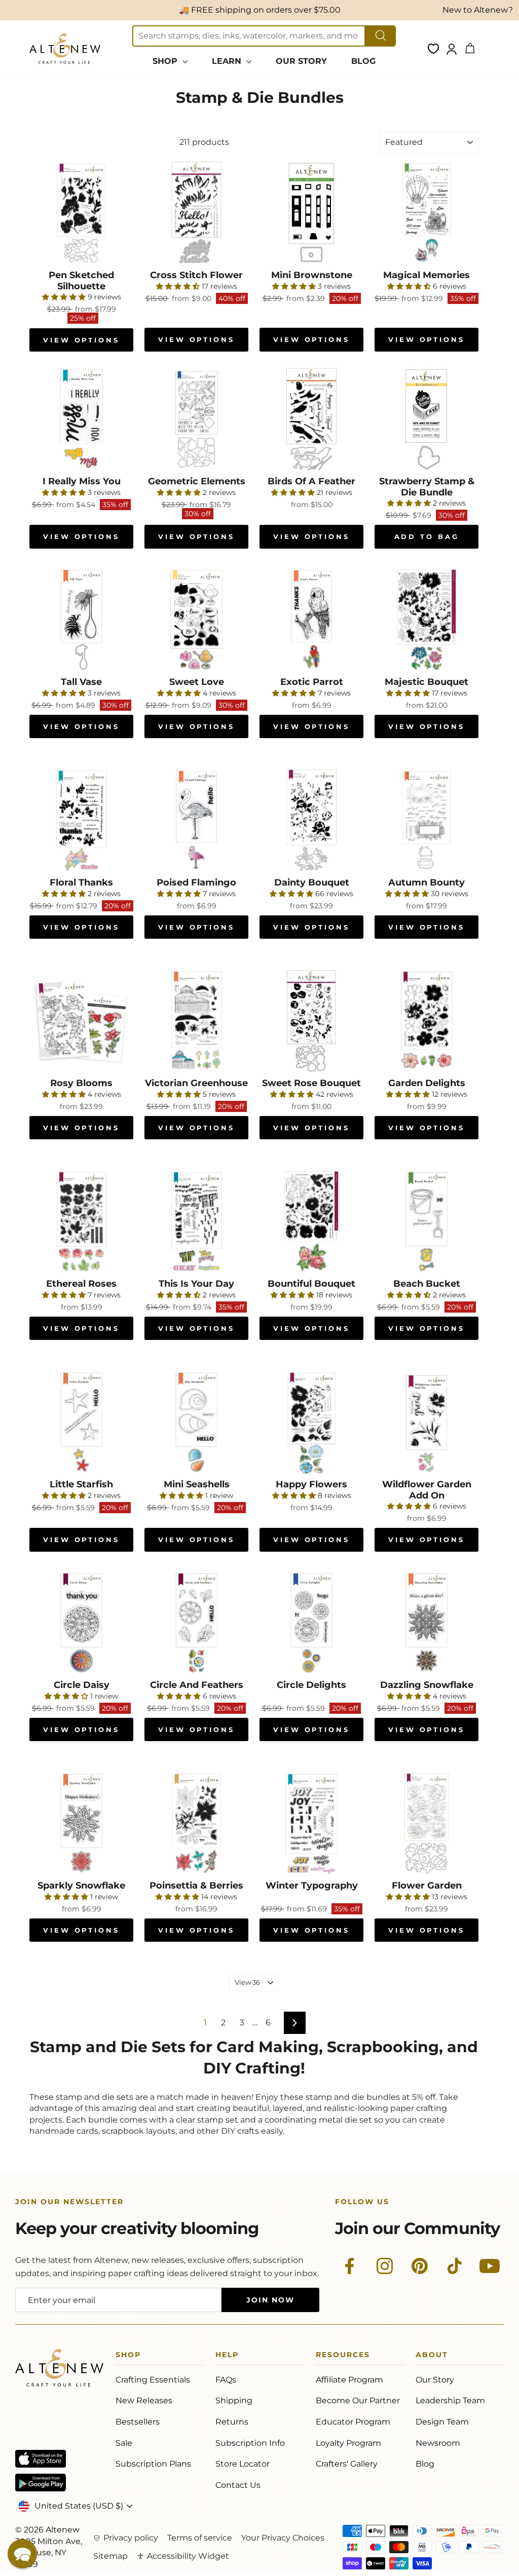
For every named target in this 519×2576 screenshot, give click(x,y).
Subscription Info (250, 2443)
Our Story (435, 2380)
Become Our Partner (358, 2400)
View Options (81, 340)
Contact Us (238, 2485)
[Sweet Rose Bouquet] (311, 1021)
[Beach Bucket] (427, 1222)
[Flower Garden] (427, 1823)
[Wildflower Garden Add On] (427, 1422)
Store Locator (243, 2464)
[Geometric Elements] (196, 419)
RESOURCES (343, 2356)
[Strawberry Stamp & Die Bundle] (427, 419)
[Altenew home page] (65, 49)
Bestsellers (138, 2422)
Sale (124, 2443)
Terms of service (200, 2538)
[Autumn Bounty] (427, 820)
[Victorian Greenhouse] (196, 1021)
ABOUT (432, 2356)
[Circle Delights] (311, 1623)
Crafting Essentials (153, 2380)
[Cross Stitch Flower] (196, 213)
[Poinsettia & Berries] (196, 1823)
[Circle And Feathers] (196, 1623)
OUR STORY (301, 61)
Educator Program (353, 2422)
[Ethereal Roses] (81, 1222)
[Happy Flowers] (311, 1422)
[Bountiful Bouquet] (311, 1222)
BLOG (363, 61)
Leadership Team (450, 2400)
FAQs (226, 2380)
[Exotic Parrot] (311, 620)
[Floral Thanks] (81, 820)
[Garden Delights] (427, 1021)
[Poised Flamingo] (196, 820)
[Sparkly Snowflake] (81, 1823)
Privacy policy (131, 2538)
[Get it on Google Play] (41, 2483)
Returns (232, 2422)
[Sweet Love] (196, 620)
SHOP (166, 61)
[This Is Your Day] (196, 1222)
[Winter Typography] (311, 1823)
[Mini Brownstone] (311, 213)
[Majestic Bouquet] (427, 620)
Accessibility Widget (188, 2556)
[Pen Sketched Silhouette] (81, 213)
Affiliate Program (349, 2380)
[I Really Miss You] (81, 419)
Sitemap (110, 2556)
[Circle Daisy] (81, 1623)
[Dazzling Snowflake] (427, 1623)
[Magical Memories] (427, 213)
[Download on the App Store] (41, 2459)
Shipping (234, 2400)
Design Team (442, 2422)
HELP (227, 2356)
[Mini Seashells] (196, 1422)
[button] (22, 2554)
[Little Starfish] (81, 1422)
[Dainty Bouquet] (311, 820)
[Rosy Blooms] (81, 1021)
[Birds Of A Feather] (311, 419)
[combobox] (249, 36)
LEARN (228, 61)
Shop (128, 2356)
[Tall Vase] (81, 620)
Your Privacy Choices (283, 2538)
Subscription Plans (153, 2464)
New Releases (144, 2400)
